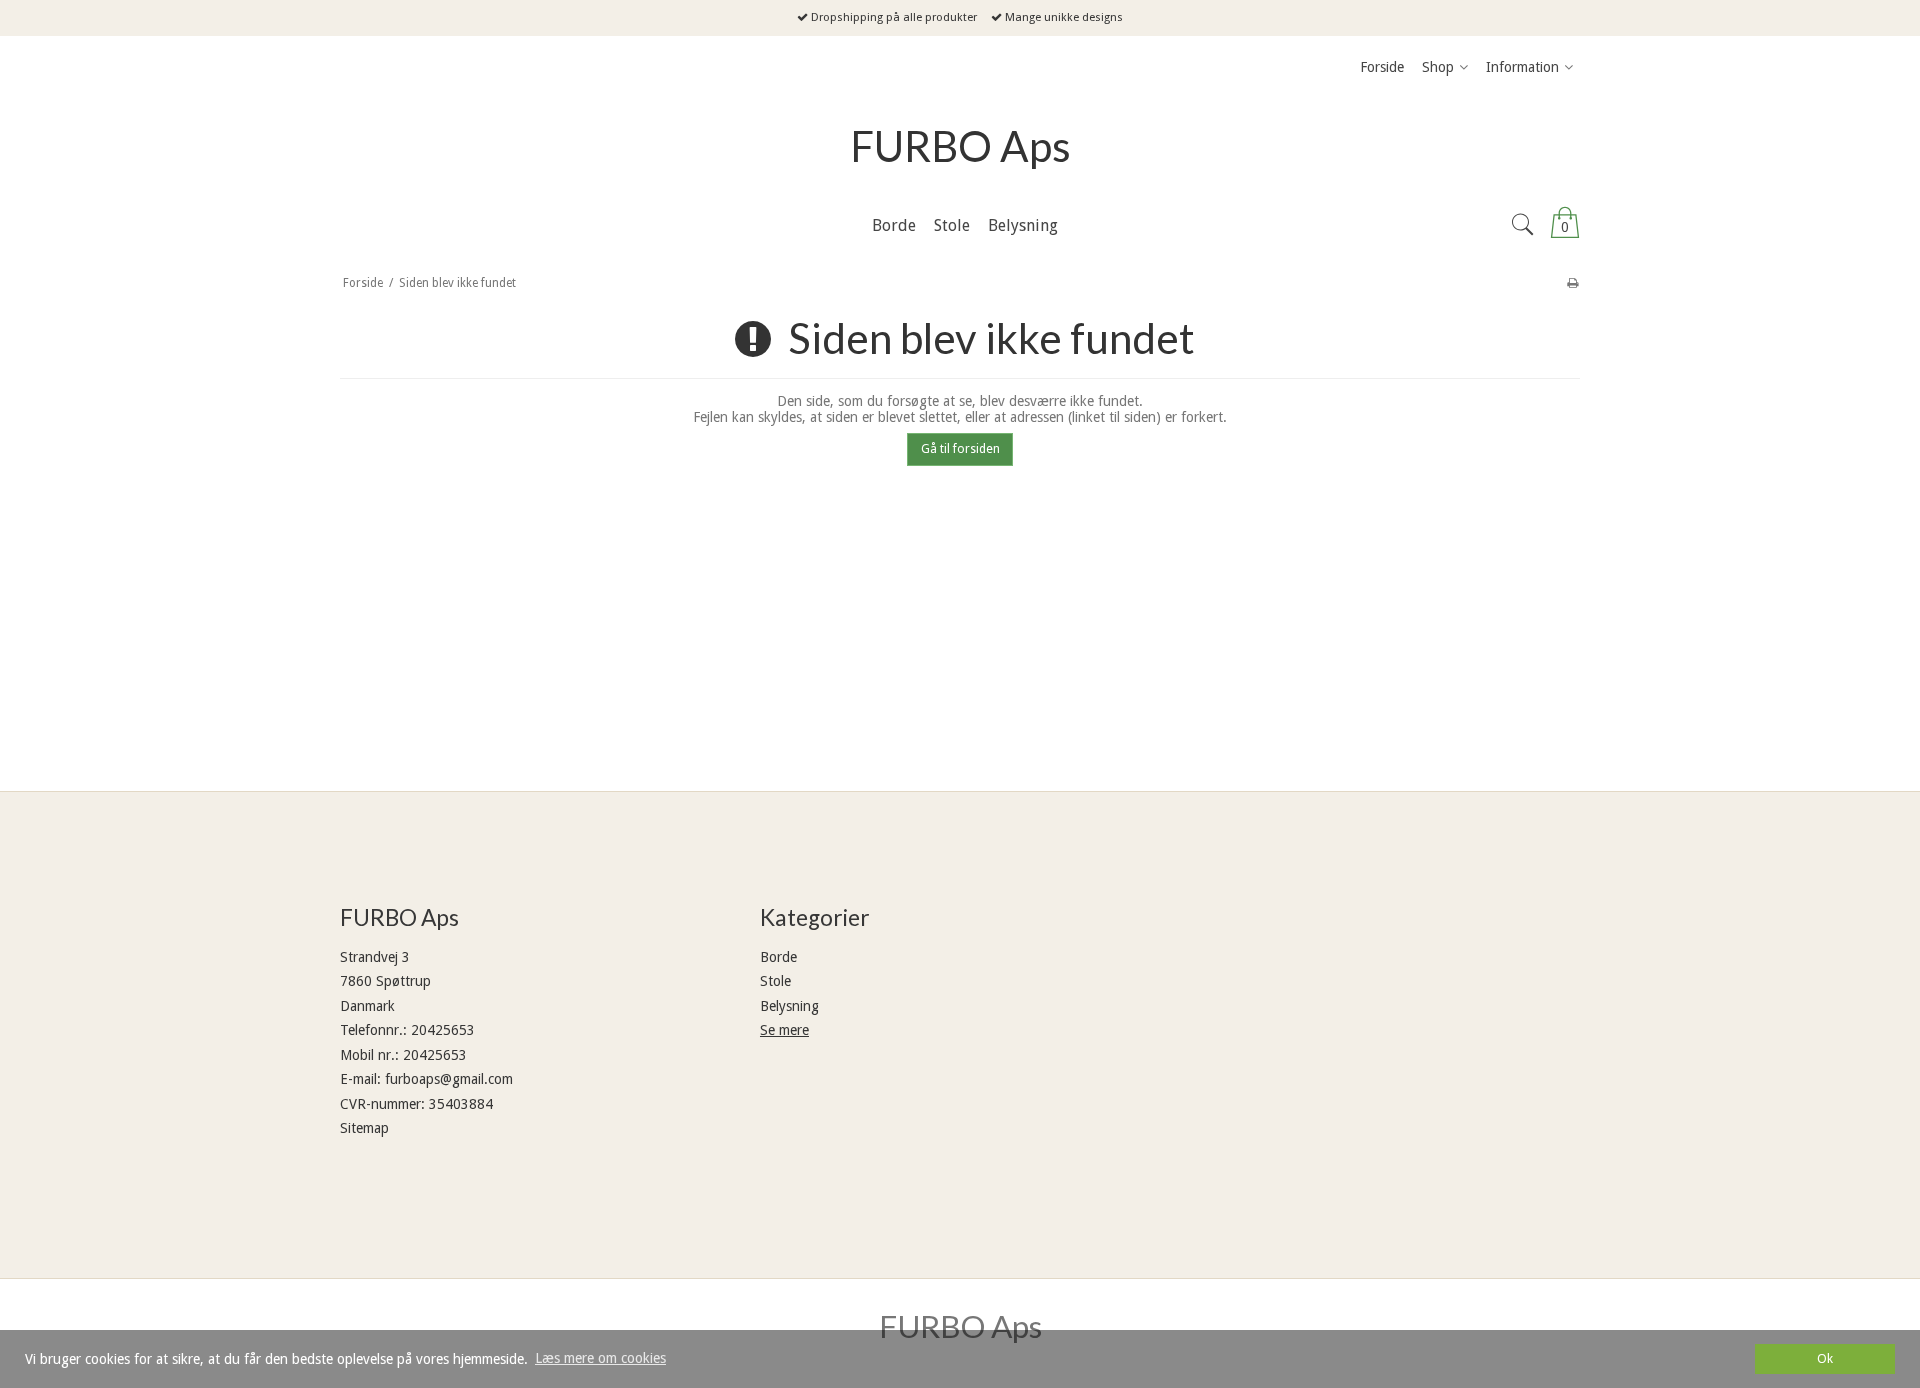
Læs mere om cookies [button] (600, 1358)
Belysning (789, 1006)
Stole (775, 981)
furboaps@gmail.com (449, 1079)
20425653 (443, 1030)
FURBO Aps (960, 146)
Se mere (784, 1030)
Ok (1825, 1358)
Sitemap (364, 1128)
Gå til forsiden (960, 449)
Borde (778, 957)
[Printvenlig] (1572, 283)
